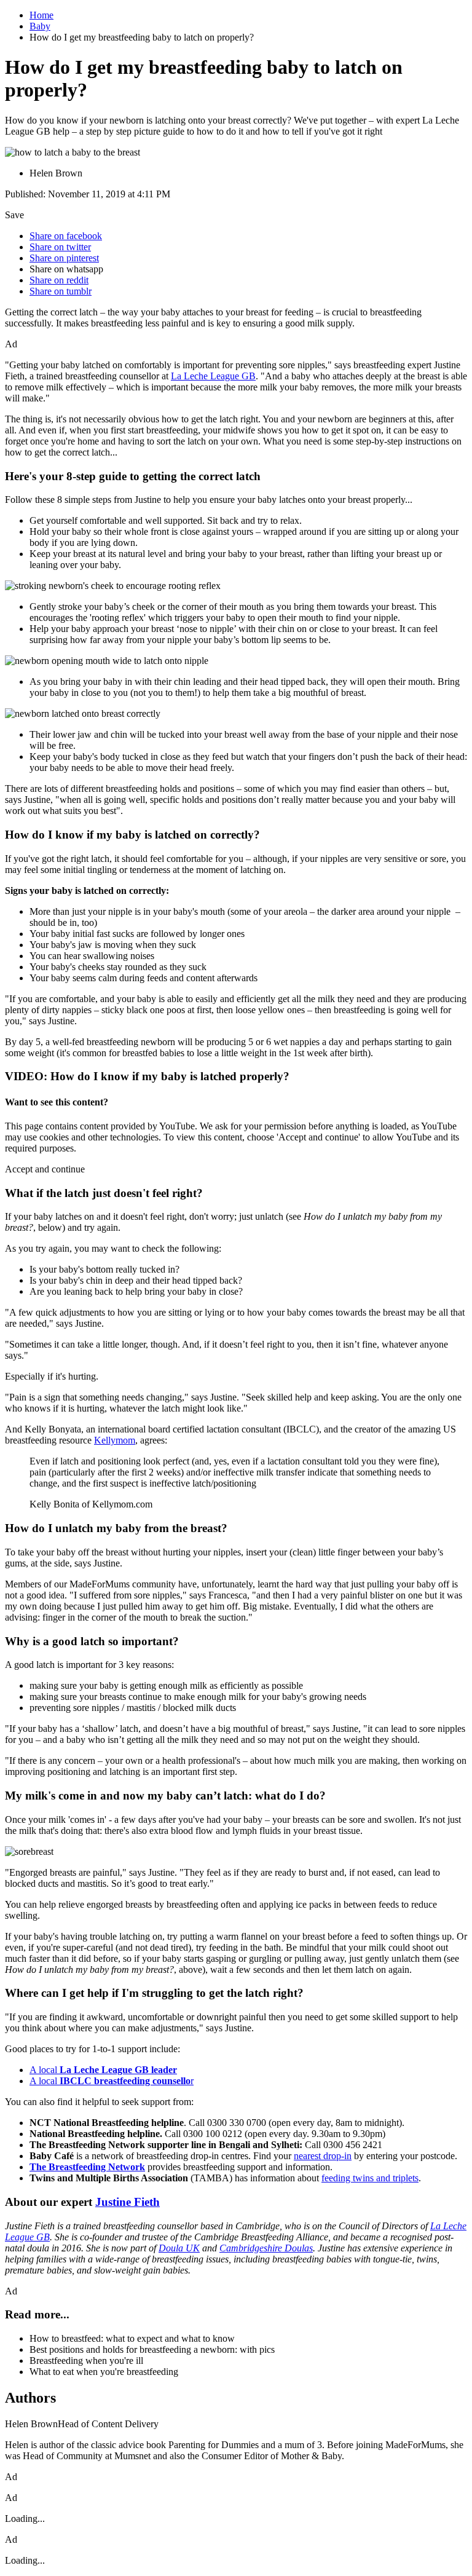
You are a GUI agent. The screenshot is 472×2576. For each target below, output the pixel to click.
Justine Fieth (128, 2202)
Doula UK (179, 2248)
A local (103, 2070)
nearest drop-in (323, 2156)
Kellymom (115, 1440)
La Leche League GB (213, 376)
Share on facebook (66, 236)
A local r (112, 2081)
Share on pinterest (64, 258)
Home (41, 15)
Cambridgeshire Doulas (266, 2248)
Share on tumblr (61, 291)
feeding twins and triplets (370, 2178)
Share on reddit (59, 280)
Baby (40, 26)
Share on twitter (60, 247)
